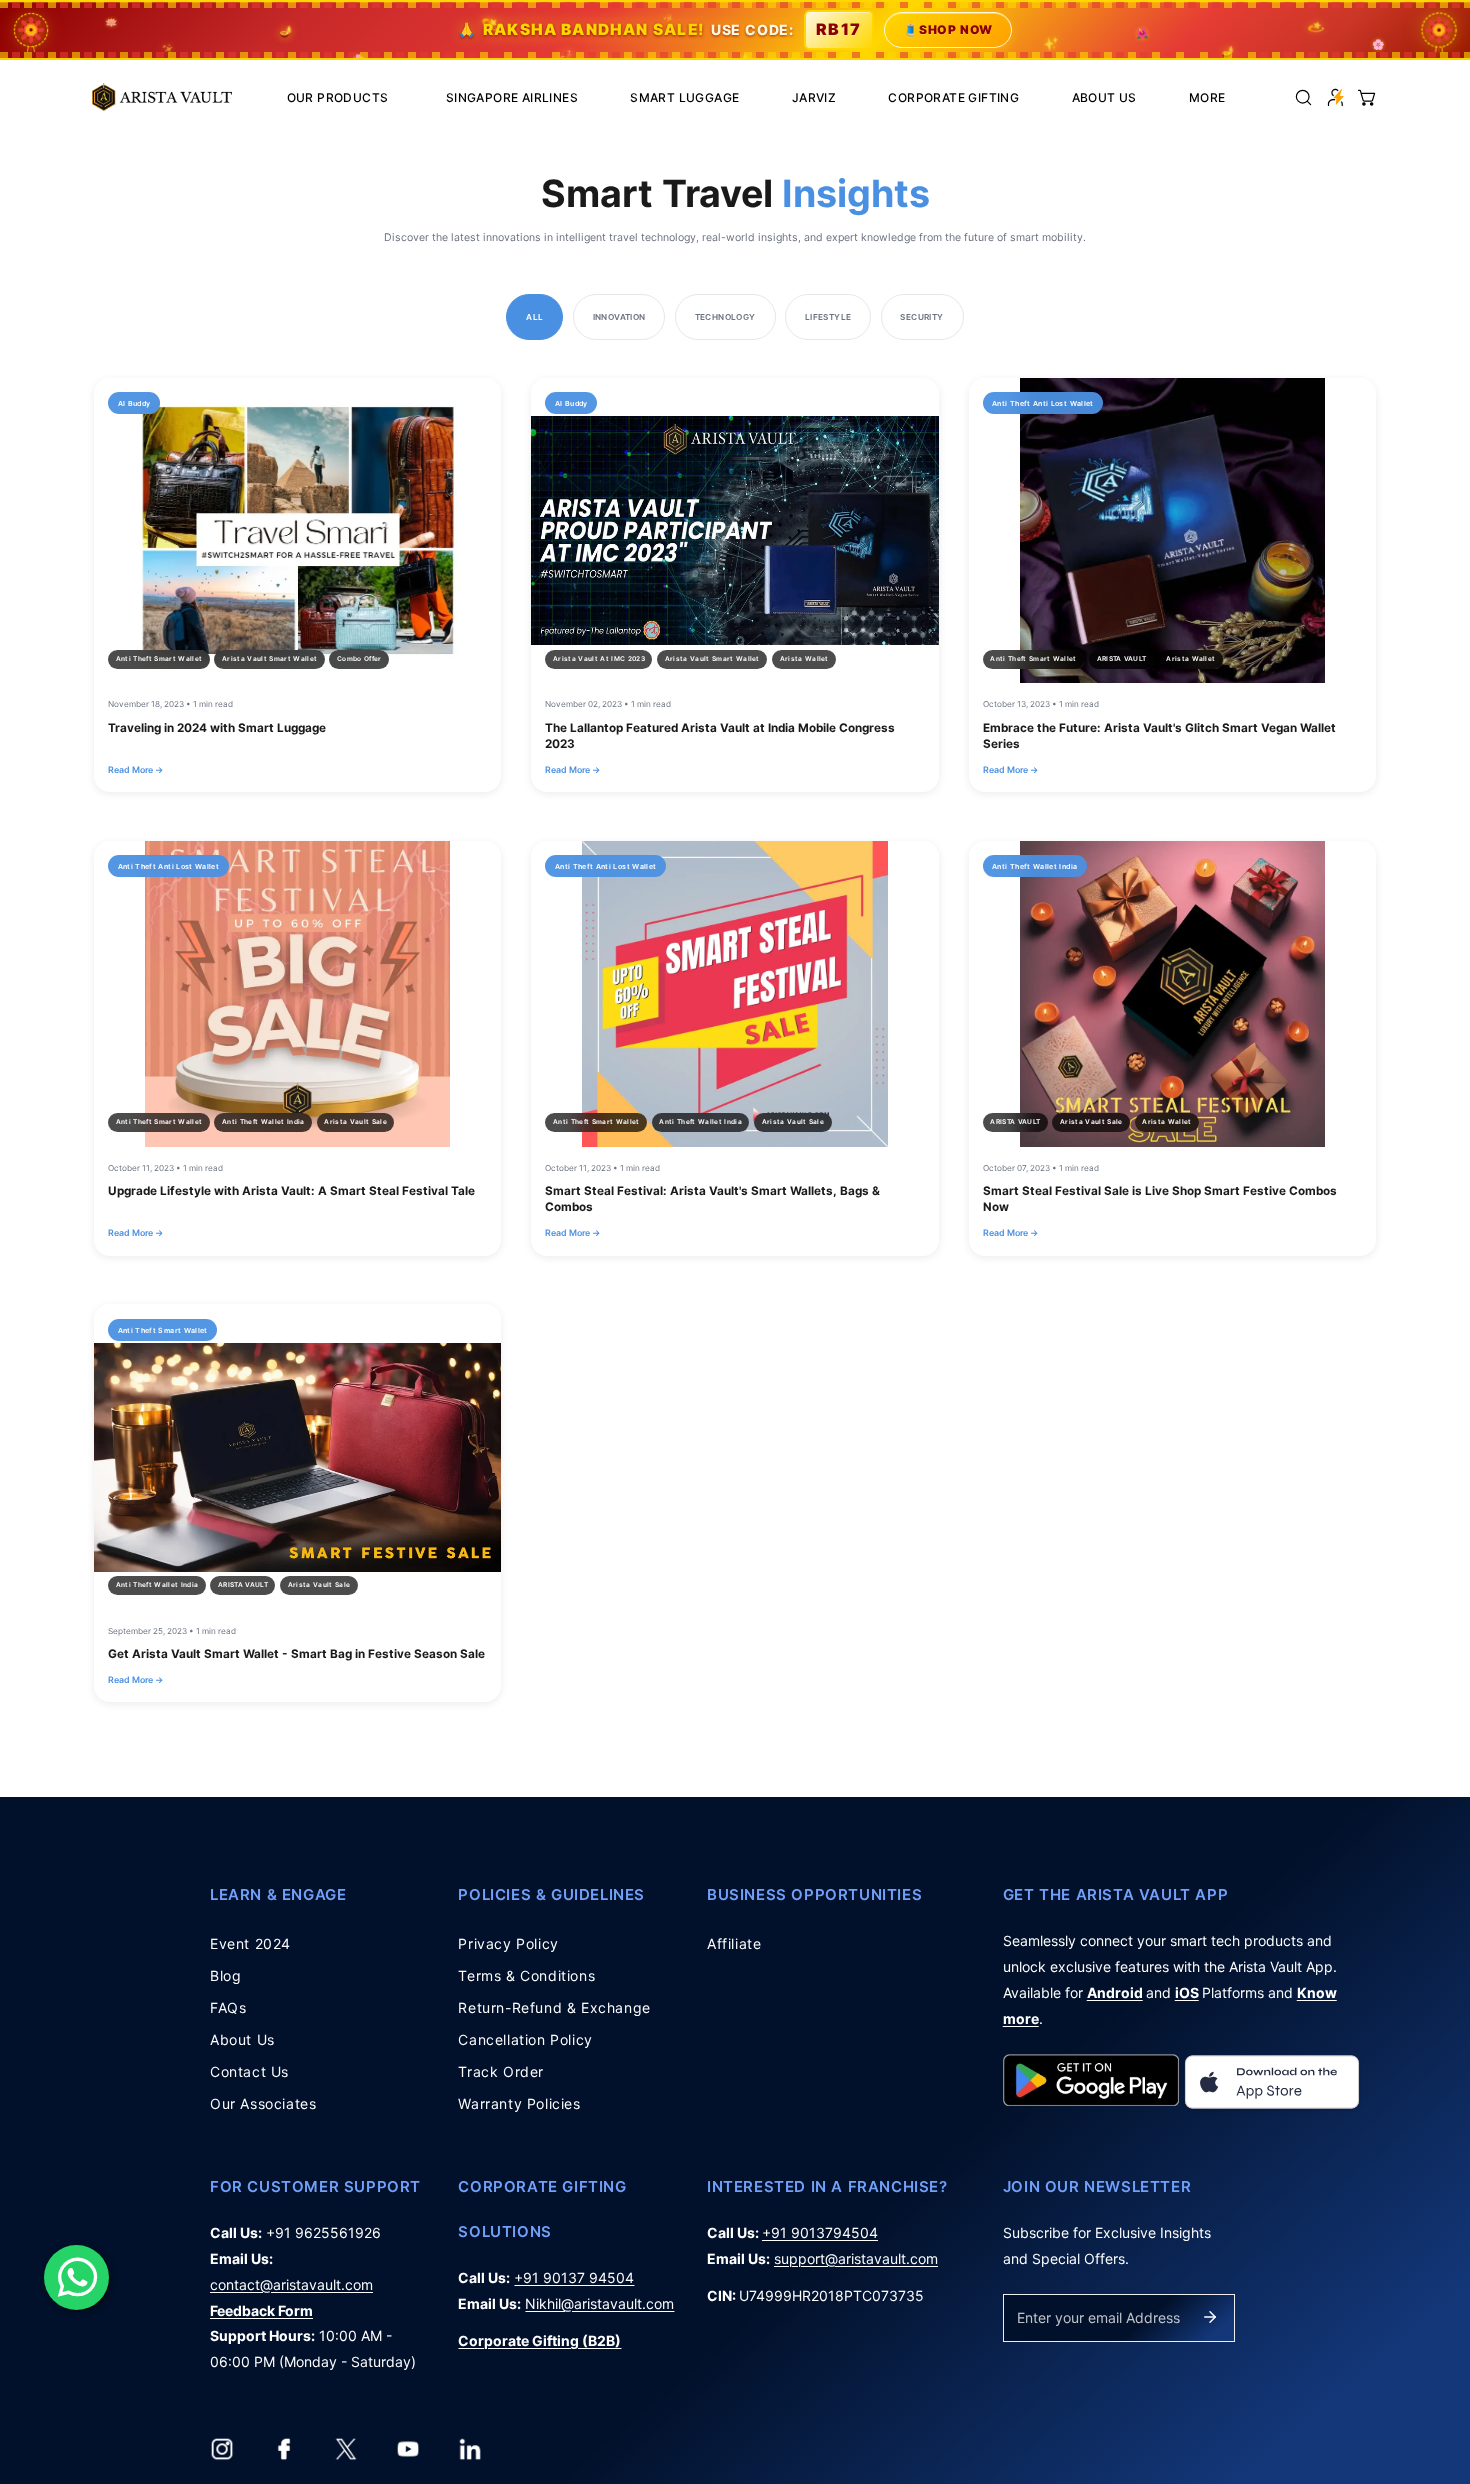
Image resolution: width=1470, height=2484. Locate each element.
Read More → (135, 769)
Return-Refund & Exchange (554, 2007)
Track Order (501, 2071)
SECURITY (921, 317)
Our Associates (263, 2103)
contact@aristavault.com (291, 2284)
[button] (1367, 96)
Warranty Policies (519, 2103)
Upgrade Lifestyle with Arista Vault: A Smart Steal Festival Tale (291, 1191)
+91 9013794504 (820, 2232)
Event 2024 (250, 1943)
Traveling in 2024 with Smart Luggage (217, 728)
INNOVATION (619, 317)
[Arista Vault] (162, 97)
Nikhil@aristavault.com (599, 2303)
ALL (534, 317)
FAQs (228, 2007)
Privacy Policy (508, 1943)
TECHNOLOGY (725, 317)
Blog (225, 1975)
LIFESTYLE (828, 317)
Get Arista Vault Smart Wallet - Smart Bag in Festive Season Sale (296, 1654)
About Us (242, 2039)
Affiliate (734, 1943)
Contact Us (249, 2071)
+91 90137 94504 (574, 2277)
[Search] (1303, 96)
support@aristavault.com (856, 2258)
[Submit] (1210, 2317)
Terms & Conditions (526, 1975)
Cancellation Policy (525, 2039)
